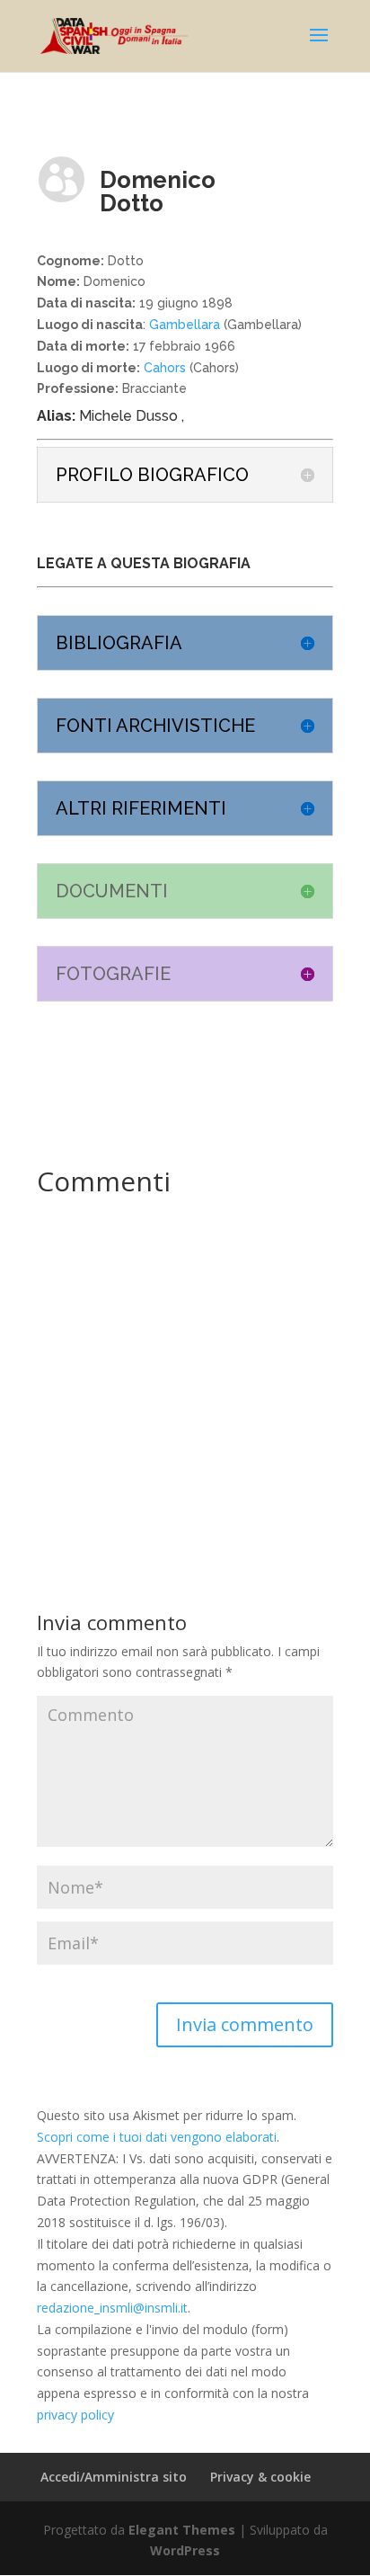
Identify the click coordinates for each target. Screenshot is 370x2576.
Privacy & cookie (260, 2477)
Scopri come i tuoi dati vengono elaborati (157, 2137)
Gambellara (185, 325)
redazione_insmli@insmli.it (112, 2308)
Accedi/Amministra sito (114, 2477)
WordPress (185, 2550)
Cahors (163, 368)
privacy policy (75, 2415)
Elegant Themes (182, 2530)
